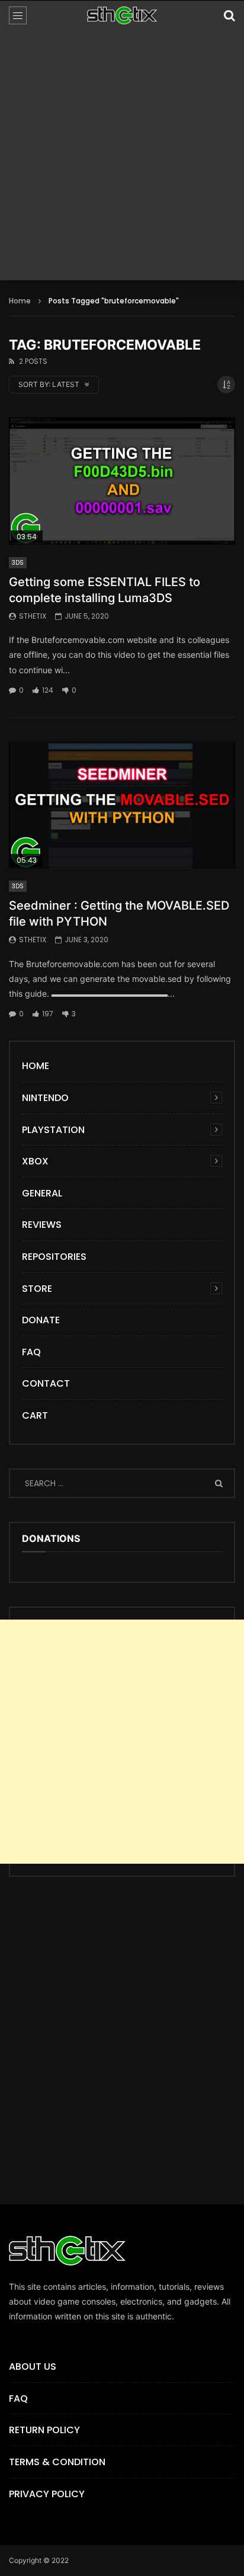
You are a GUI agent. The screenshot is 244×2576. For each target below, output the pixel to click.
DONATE (41, 1320)
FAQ (31, 1352)
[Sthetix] (122, 15)
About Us (33, 2367)
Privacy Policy (47, 2494)
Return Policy (44, 2430)
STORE (37, 1289)
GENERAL (42, 1193)
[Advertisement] (122, 158)
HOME (36, 1066)
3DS (18, 563)
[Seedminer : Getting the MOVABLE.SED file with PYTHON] (122, 805)
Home (20, 301)
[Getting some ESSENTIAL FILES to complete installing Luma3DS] (122, 481)
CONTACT (46, 1383)
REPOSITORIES (54, 1257)
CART (35, 1415)
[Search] (229, 15)
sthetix (33, 616)
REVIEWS (42, 1225)
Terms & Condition (57, 2462)
